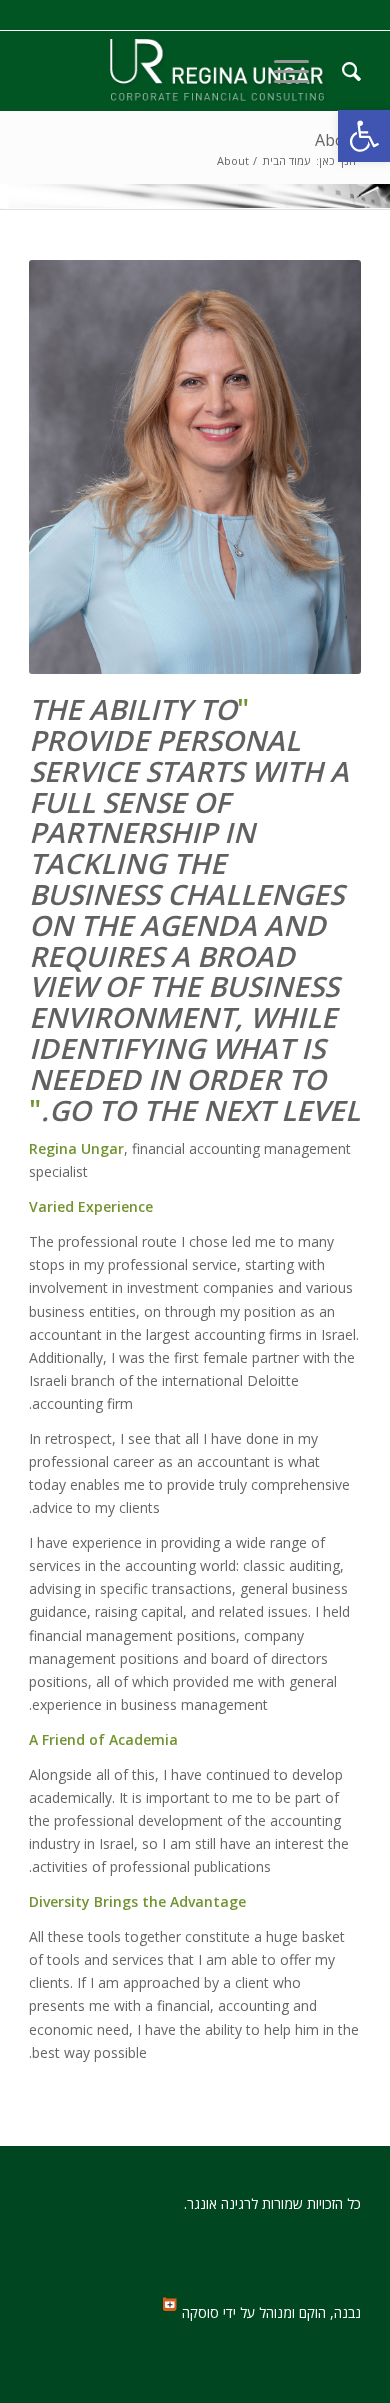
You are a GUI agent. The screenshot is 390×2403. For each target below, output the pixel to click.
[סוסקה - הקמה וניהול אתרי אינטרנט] (170, 2306)
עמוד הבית (286, 160)
